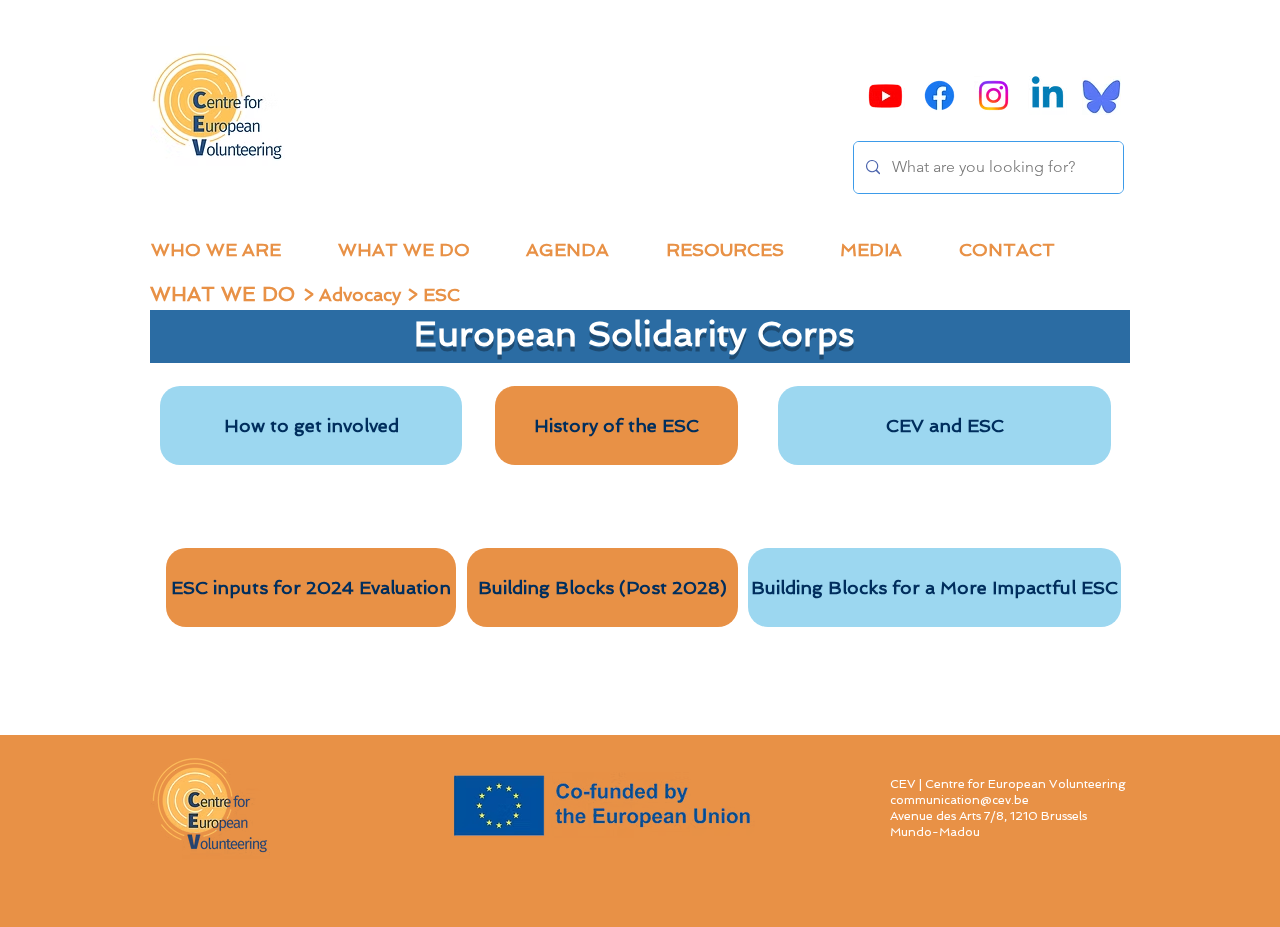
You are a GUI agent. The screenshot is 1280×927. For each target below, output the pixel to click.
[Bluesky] (1101, 95)
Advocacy (360, 294)
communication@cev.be (959, 800)
